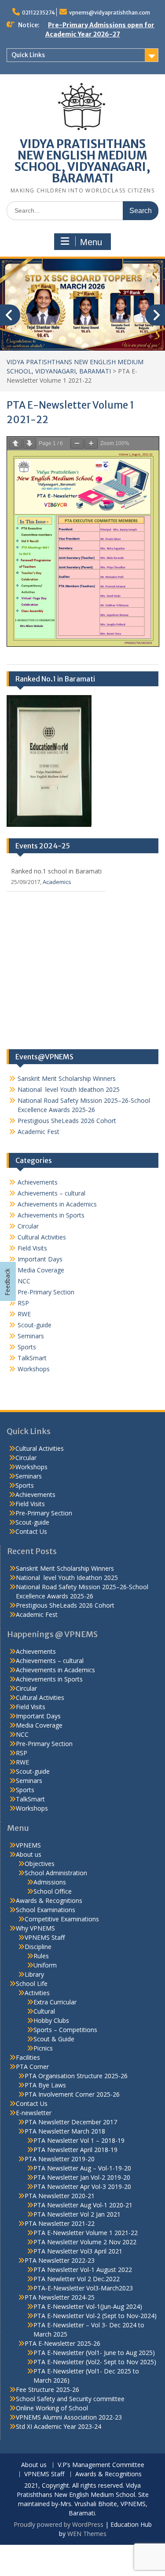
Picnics (43, 2048)
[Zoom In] (91, 444)
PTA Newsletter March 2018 (65, 2131)
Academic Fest (38, 1132)
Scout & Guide (54, 2039)
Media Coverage (41, 1270)
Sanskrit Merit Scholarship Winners (67, 1078)
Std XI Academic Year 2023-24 (59, 2426)
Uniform (45, 1965)
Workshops (34, 1369)
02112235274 (38, 13)
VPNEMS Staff (45, 1937)
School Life (32, 1984)
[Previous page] (15, 444)
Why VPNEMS (35, 1928)
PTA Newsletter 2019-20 (60, 2159)
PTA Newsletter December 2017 (71, 2122)
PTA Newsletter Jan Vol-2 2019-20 (82, 2177)
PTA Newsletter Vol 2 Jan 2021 (77, 2214)
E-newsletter (34, 2113)
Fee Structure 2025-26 (48, 2389)
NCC (24, 1281)
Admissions (50, 1882)
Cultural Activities (42, 1237)
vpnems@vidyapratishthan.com (110, 13)
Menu (91, 242)
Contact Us (31, 1531)
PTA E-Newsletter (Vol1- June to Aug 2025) (94, 2353)
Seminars (31, 1336)
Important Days (40, 1259)
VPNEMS (28, 1845)
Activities (37, 1993)
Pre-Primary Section (46, 1292)
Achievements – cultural (51, 1193)
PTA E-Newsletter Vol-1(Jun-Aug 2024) (88, 2306)
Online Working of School (52, 2408)
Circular (28, 1226)
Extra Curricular (55, 2002)
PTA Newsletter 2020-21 (60, 2196)
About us (29, 1854)
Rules (41, 1956)
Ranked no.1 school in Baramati (56, 871)
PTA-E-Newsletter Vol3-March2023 (83, 2288)
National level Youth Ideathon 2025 (69, 1089)
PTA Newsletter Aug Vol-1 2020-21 (83, 2205)
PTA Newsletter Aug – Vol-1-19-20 (82, 2168)
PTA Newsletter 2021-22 (60, 2223)
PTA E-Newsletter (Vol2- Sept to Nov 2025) (95, 2362)
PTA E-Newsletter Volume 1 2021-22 (86, 2233)
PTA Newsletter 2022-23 (60, 2260)
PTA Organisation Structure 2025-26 (76, 2076)
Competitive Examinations (62, 1919)
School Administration (56, 1873)
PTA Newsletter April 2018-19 (75, 2150)
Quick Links (28, 55)
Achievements (38, 1182)
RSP (23, 1303)
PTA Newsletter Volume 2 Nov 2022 (85, 2242)
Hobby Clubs (51, 2020)
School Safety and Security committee (70, 2399)
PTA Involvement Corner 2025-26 (72, 2094)
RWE (24, 1314)
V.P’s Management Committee (101, 2465)
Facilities (28, 2057)
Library (34, 1974)
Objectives (40, 1864)
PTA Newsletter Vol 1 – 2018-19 (79, 2140)
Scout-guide (35, 1325)
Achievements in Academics (57, 1204)
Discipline (38, 1947)
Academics (57, 882)
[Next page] (29, 444)
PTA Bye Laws (45, 2085)
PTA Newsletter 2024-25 (60, 2297)
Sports (27, 1347)
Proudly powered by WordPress (59, 2524)
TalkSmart (32, 1358)
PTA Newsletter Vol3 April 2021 (78, 2251)
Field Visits (32, 1248)
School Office (53, 1891)
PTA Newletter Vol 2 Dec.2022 (77, 2279)
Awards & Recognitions (49, 1900)
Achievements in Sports (51, 1215)
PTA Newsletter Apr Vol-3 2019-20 (82, 2187)
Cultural (44, 2011)
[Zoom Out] (77, 444)
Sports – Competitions (65, 2030)
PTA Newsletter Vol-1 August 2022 (83, 2270)
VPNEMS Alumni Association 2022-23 (69, 2417)
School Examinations (46, 1910)
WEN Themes (87, 2534)
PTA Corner (32, 2067)
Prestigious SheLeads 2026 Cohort (67, 1121)
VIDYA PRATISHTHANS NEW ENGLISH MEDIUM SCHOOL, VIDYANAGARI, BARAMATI (82, 161)
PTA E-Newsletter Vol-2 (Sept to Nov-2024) (95, 2316)
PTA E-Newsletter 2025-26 (62, 2343)
